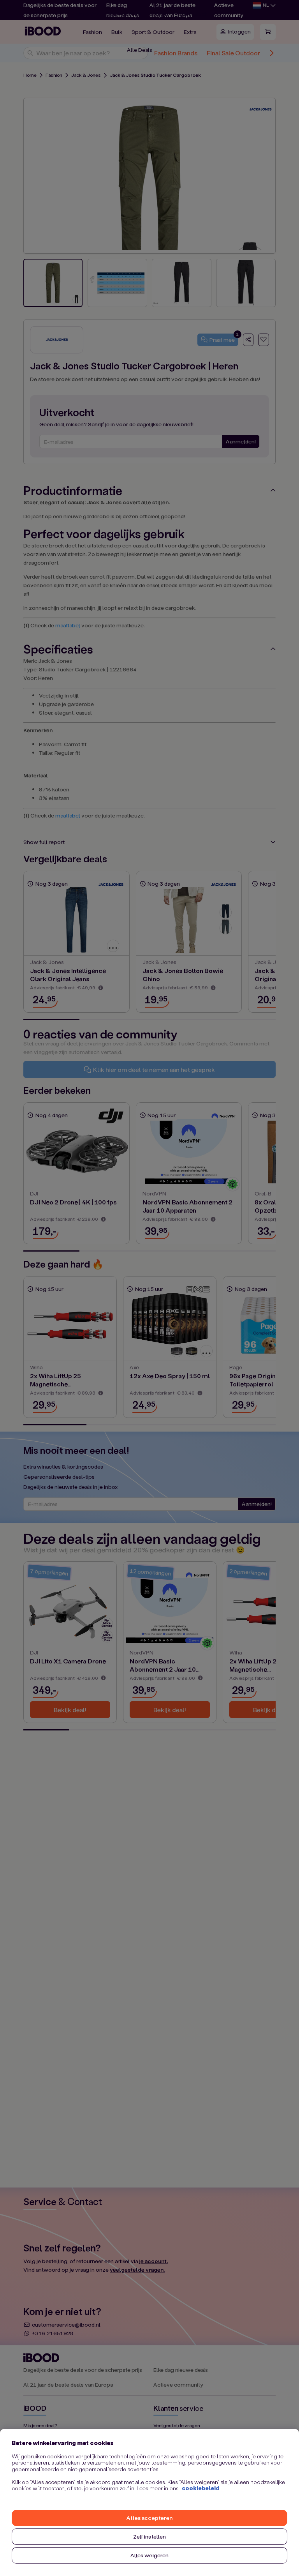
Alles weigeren (150, 2555)
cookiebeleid (201, 2488)
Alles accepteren (149, 2518)
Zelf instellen (150, 2536)
